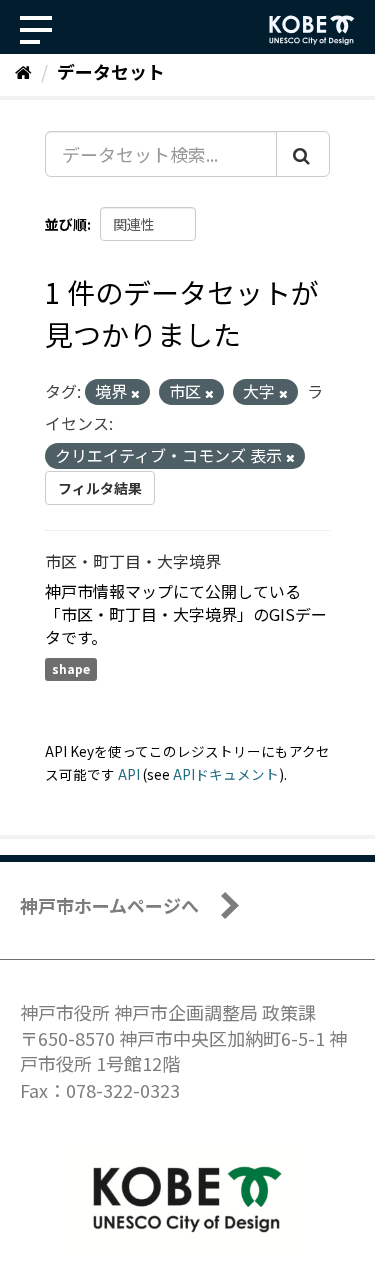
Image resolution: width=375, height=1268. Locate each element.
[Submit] (303, 154)
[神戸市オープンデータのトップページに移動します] (312, 30)
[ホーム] (23, 71)
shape (71, 668)
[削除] (135, 393)
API (129, 774)
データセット (111, 71)
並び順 (66, 224)
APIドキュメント (226, 774)
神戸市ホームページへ (109, 905)
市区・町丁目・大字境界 (133, 561)
